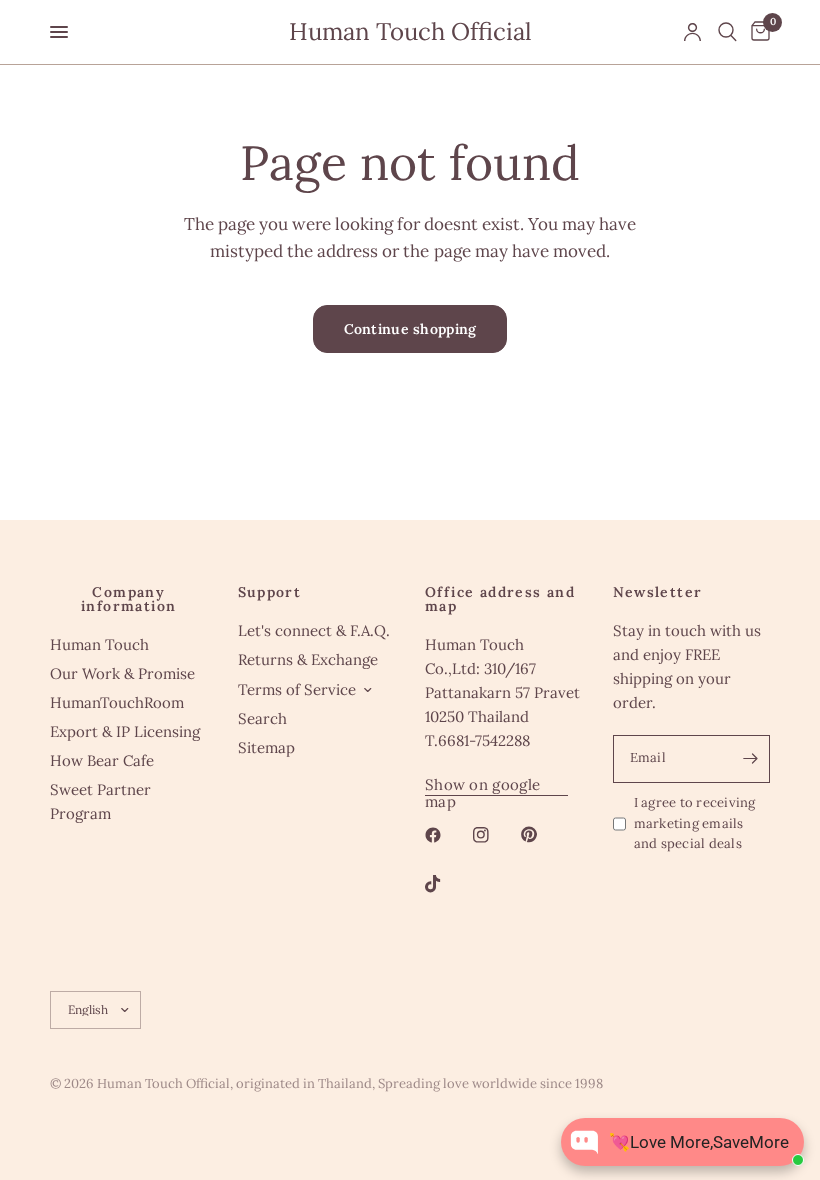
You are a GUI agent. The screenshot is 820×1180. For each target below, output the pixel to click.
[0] (757, 32)
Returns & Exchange (308, 659)
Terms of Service (297, 689)
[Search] (727, 32)
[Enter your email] (750, 759)
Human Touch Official (410, 32)
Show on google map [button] (482, 784)
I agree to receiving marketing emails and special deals (695, 823)
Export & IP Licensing (125, 731)
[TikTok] (447, 884)
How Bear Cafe (102, 760)
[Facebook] (447, 835)
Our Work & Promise (122, 673)
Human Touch (99, 644)
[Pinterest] (543, 835)
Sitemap (266, 747)
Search (262, 718)
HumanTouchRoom (117, 702)
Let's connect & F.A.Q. (314, 630)
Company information (128, 599)
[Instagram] (495, 835)
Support (270, 592)
